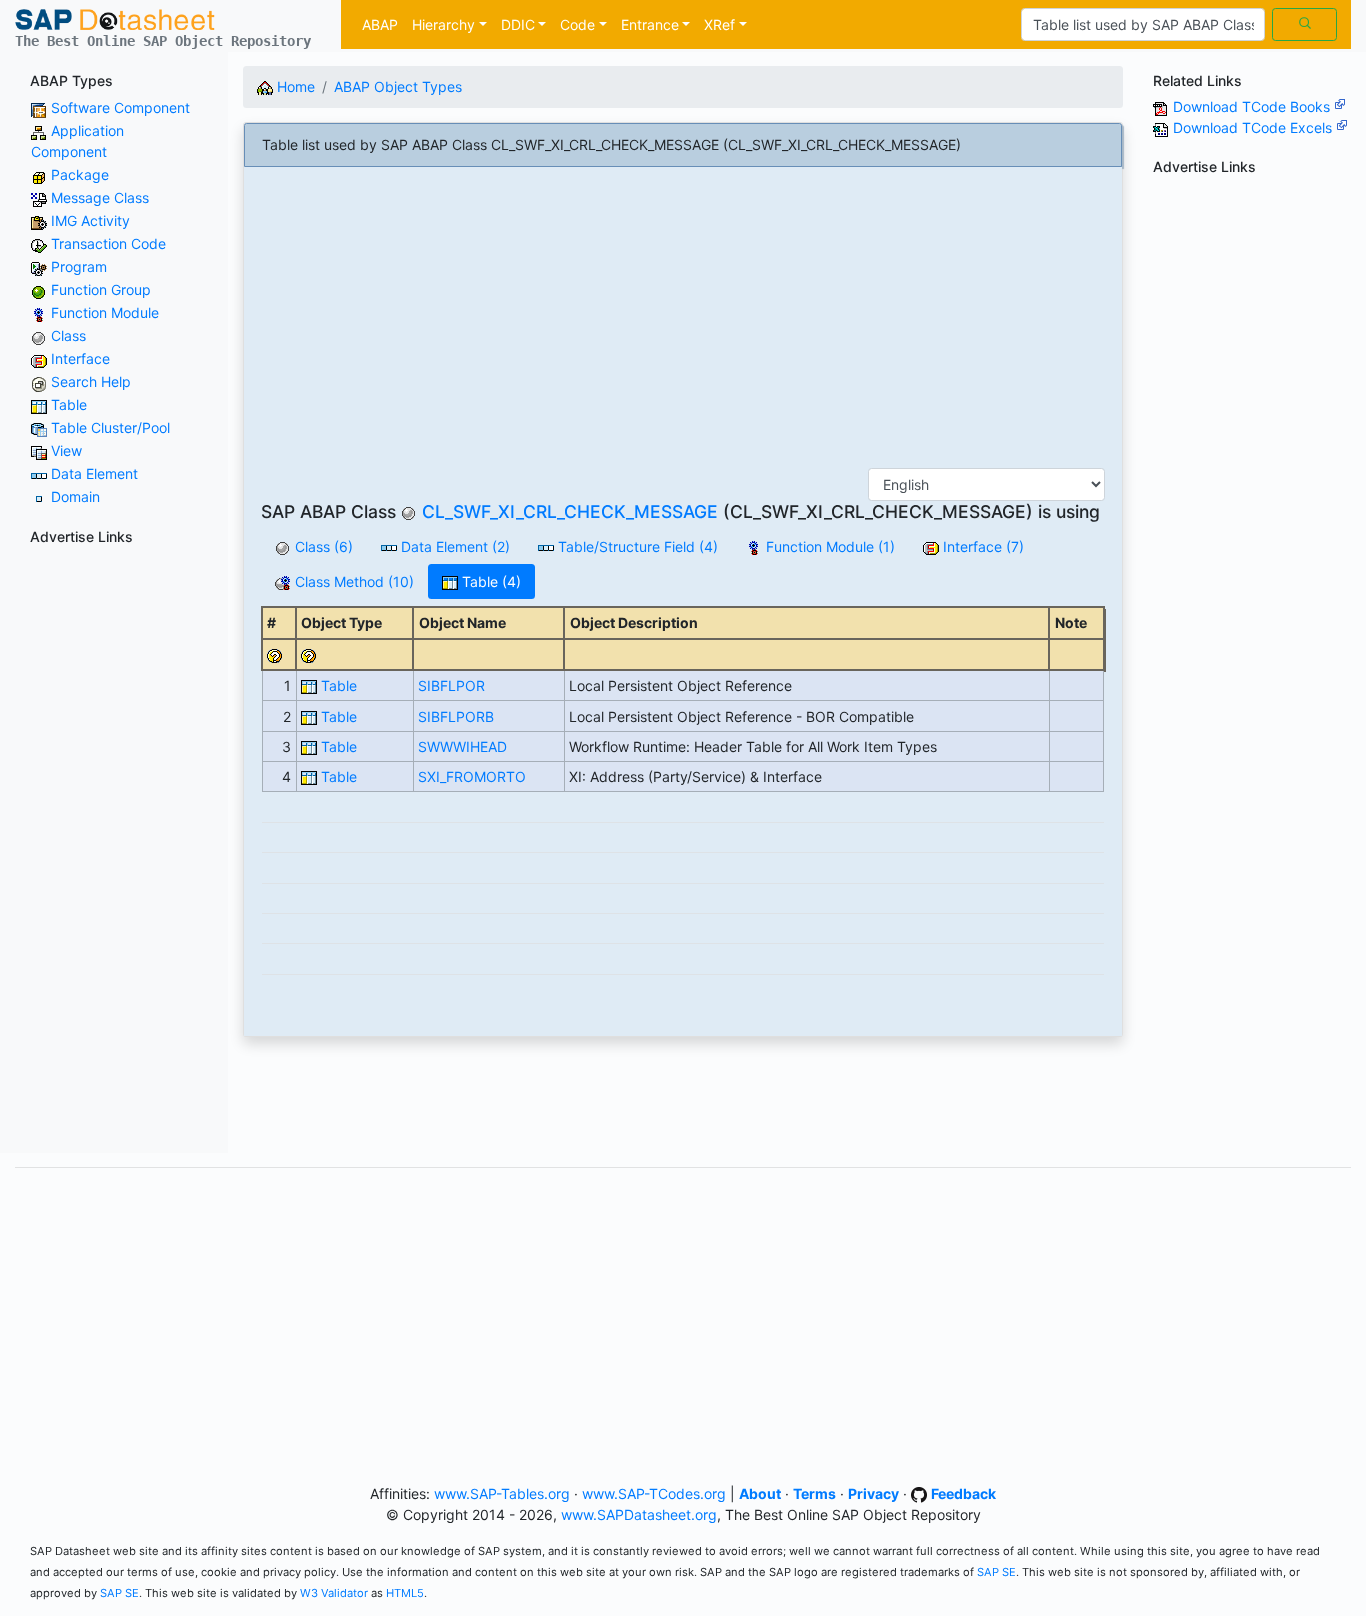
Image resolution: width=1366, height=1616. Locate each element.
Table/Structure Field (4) (636, 546)
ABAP (380, 24)
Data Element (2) (453, 546)
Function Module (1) (828, 546)
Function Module (105, 312)
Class (68, 335)
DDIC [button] (518, 24)
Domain (75, 496)
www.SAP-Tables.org (502, 1493)
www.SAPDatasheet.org (639, 1514)
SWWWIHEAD (462, 746)
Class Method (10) (352, 581)
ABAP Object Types (398, 86)
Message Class (100, 197)
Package (80, 174)
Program (79, 266)
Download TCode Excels (1254, 127)
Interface (80, 358)
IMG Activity (90, 220)
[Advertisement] (114, 853)
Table (69, 404)
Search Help (91, 381)
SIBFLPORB (456, 716)
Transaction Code (108, 243)
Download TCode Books (1253, 106)
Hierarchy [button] (443, 24)
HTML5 (405, 1593)
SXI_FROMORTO (472, 776)
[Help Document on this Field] (275, 654)
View (66, 450)
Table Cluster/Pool (110, 427)
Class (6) (322, 546)
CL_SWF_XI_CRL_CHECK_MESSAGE (570, 511)
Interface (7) (981, 546)
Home (294, 86)
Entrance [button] (650, 24)
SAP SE (996, 1572)
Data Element (94, 473)
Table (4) (489, 581)
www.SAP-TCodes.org (654, 1493)
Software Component (120, 107)
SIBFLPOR (451, 685)
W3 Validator (334, 1593)
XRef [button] (719, 24)
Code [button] (577, 24)
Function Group (101, 289)
